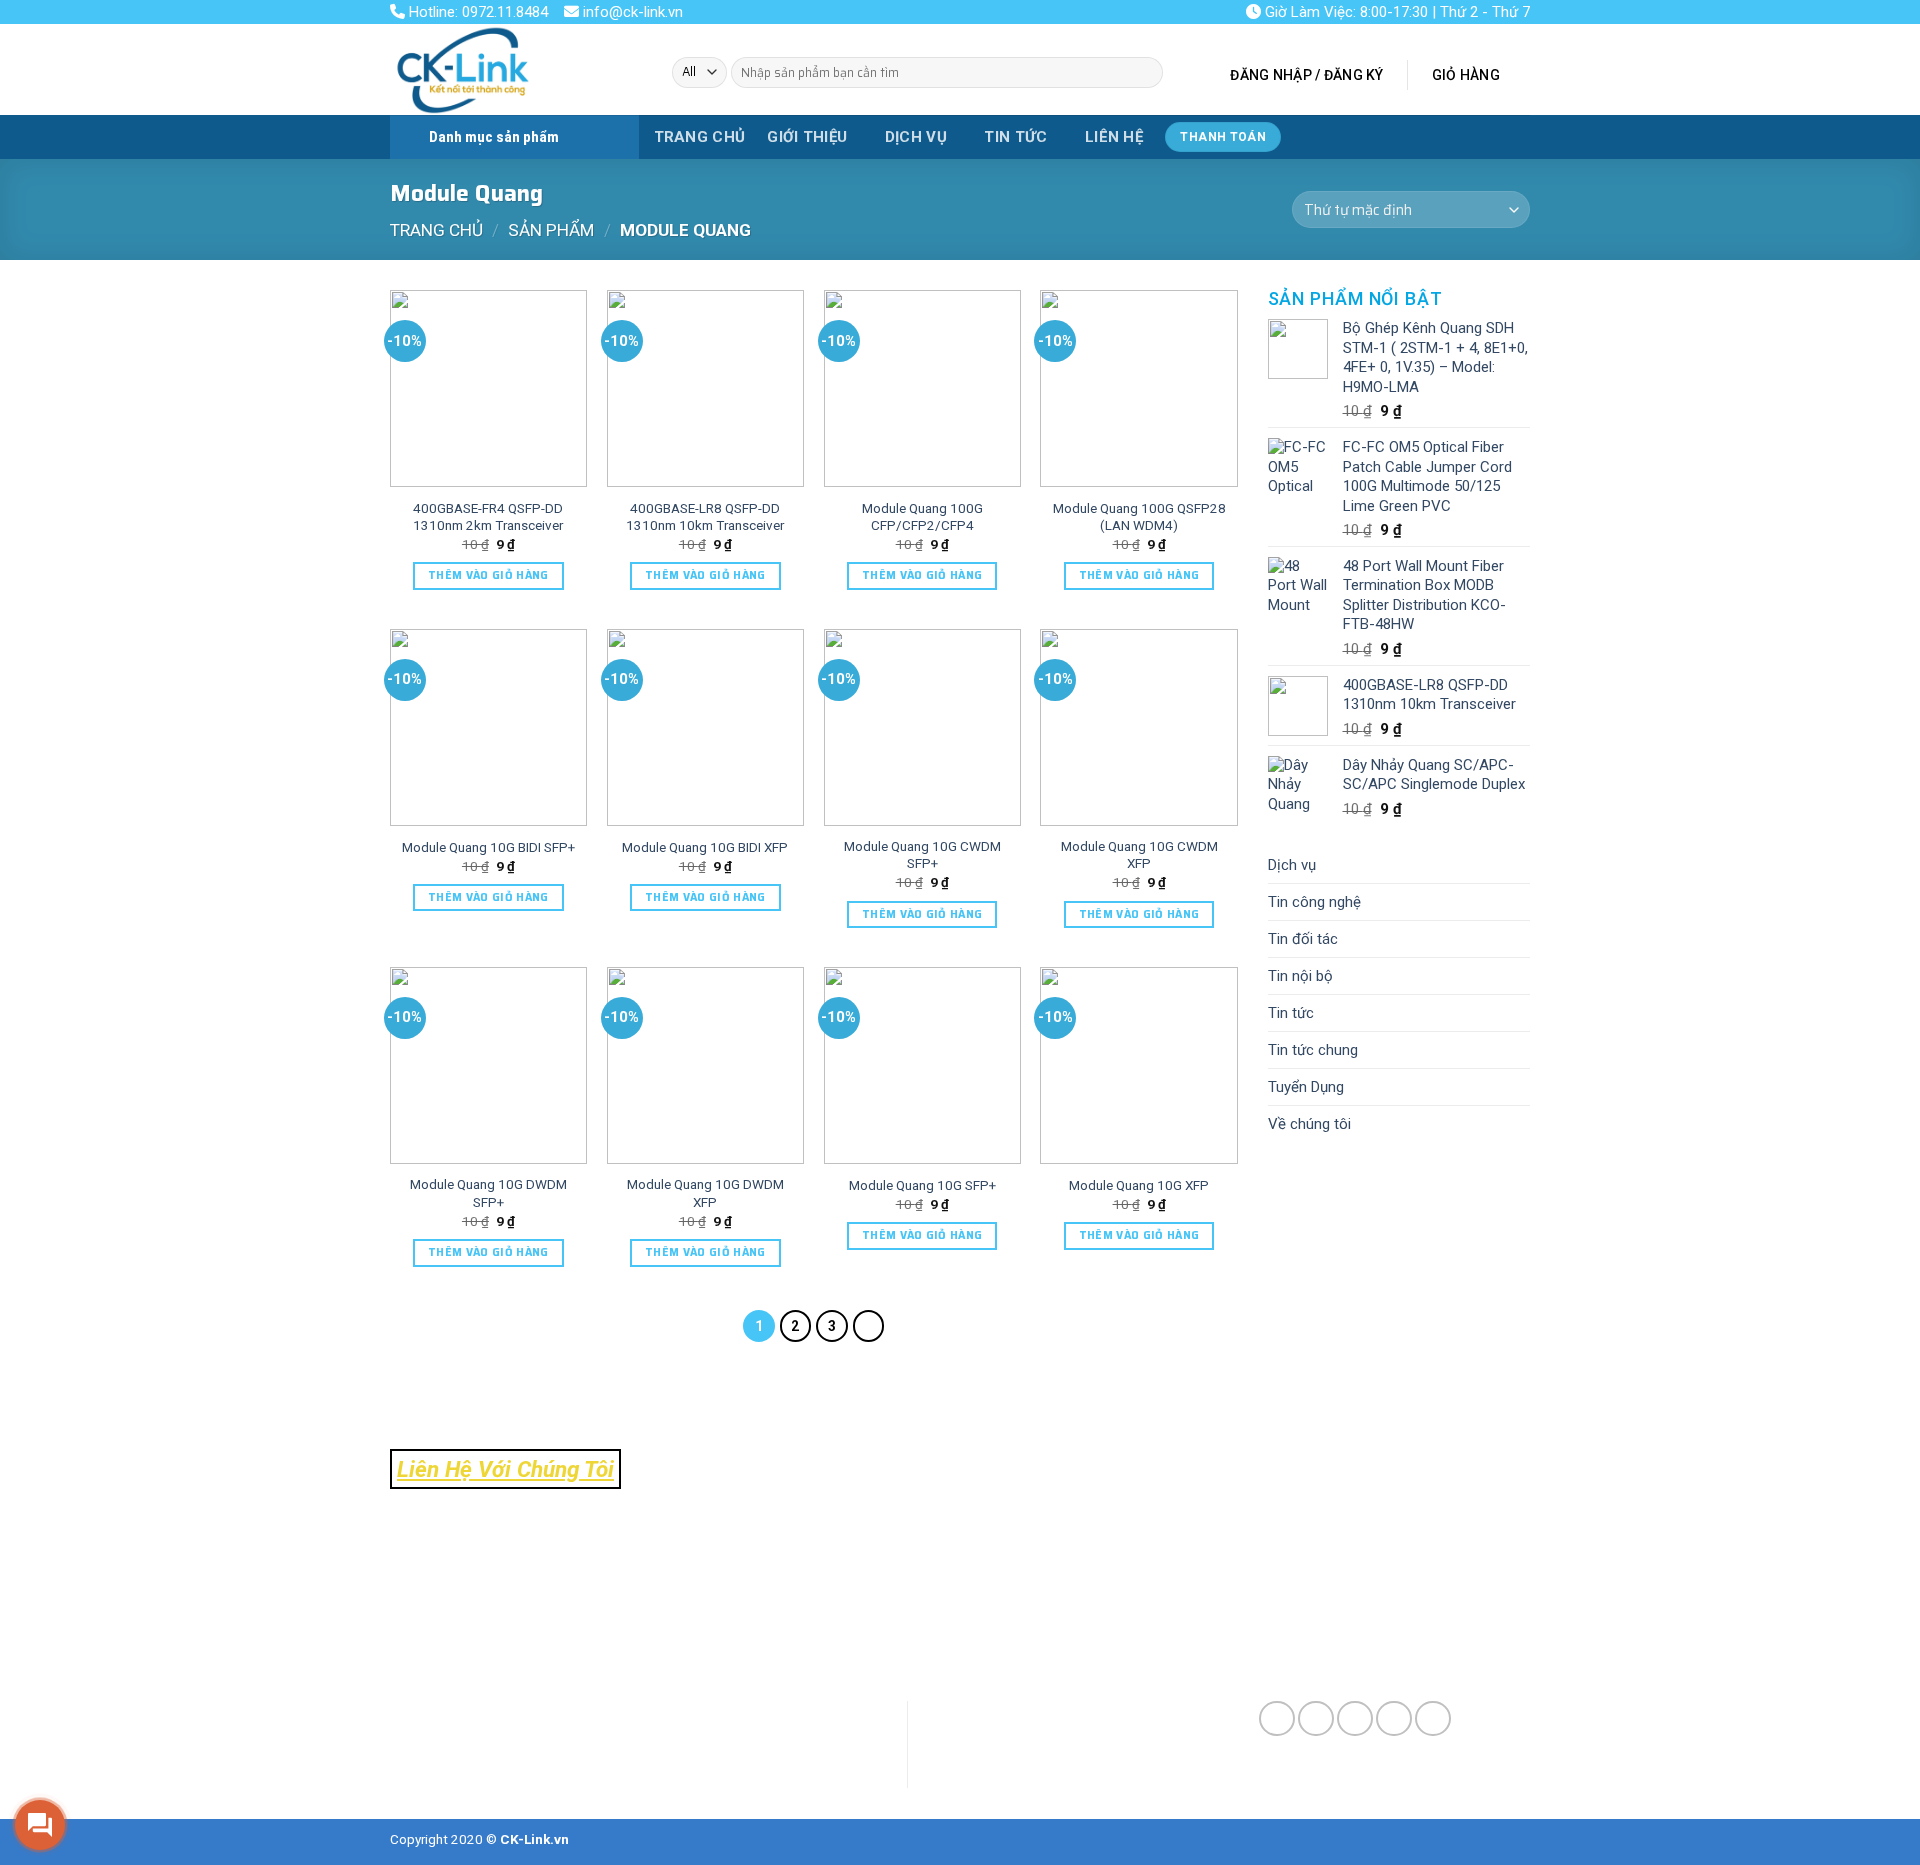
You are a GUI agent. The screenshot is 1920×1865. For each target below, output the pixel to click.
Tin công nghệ (1314, 902)
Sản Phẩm (551, 230)
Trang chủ (700, 137)
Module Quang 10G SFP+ (922, 1185)
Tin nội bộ (1300, 976)
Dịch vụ (916, 137)
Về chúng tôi (1309, 1124)
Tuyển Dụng (1306, 1087)
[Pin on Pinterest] (1394, 1719)
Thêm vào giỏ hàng (488, 575)
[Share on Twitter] (1316, 1719)
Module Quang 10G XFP (1139, 1185)
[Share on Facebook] (1277, 1719)
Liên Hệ (1114, 137)
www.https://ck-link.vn (521, 1638)
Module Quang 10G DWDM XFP (705, 1193)
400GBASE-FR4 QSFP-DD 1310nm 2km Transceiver (488, 517)
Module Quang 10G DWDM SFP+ (488, 1193)
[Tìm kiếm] (1145, 72)
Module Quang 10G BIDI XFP (705, 847)
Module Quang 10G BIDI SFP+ (488, 847)
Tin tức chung (1313, 1050)
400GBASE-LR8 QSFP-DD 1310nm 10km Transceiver (705, 517)
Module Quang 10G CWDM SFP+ (922, 855)
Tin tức (1015, 137)
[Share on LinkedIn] (1433, 1719)
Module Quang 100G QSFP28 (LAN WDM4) (1139, 517)
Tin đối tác (1303, 939)
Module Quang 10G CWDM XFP (1139, 855)
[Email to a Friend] (1355, 1719)
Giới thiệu (807, 137)
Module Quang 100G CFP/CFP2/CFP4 (922, 517)
